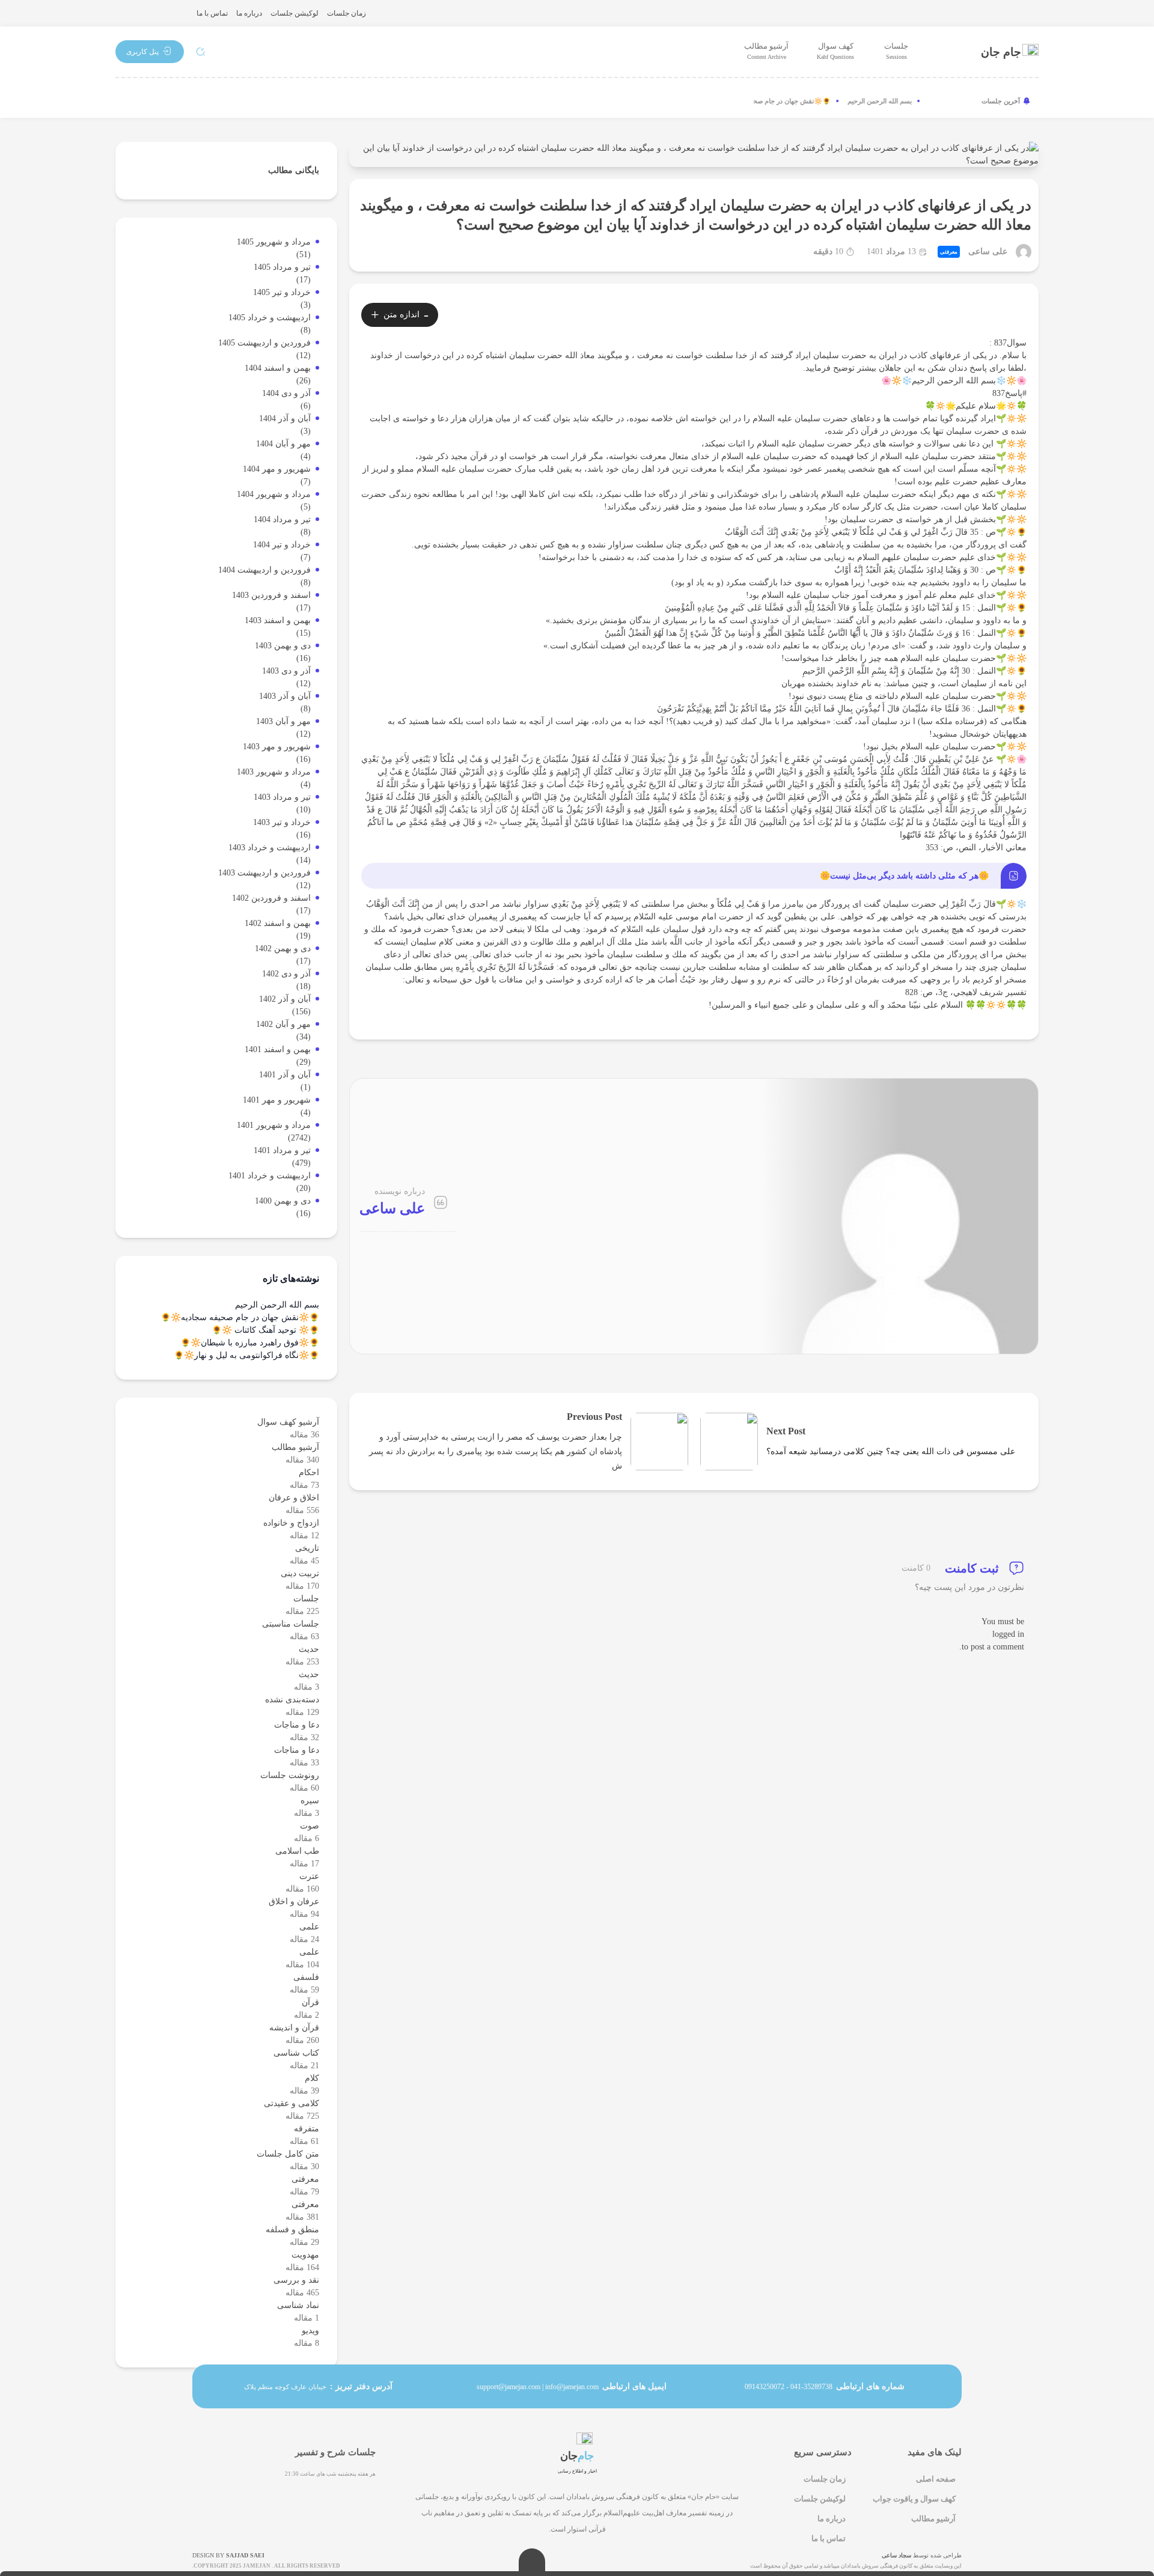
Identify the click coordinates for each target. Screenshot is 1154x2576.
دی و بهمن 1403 (283, 646)
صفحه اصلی (936, 2479)
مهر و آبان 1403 (283, 721)
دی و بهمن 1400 (283, 1201)
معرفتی (949, 252)
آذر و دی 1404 (286, 393)
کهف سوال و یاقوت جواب (914, 2499)
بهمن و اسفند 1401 (278, 1049)
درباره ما (249, 13)
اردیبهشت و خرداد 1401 (270, 1176)
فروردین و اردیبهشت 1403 (264, 873)
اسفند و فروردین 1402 (271, 898)
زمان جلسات (347, 13)
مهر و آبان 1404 (283, 444)
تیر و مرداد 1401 (282, 1150)
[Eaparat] (245, 101)
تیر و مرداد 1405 (282, 267)
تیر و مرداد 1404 (282, 519)
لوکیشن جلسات (295, 13)
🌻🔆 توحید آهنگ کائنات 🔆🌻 (265, 1330)
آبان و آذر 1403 (285, 696)
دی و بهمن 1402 (283, 948)
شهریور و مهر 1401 (277, 1100)
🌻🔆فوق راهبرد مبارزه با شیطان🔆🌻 (250, 1343)
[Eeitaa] (206, 101)
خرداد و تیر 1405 (282, 292)
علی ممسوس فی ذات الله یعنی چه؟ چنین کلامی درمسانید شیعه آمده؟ (891, 1451)
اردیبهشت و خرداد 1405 (270, 318)
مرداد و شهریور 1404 (274, 494)
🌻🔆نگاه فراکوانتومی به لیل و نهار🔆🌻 (246, 1355)
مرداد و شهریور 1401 (274, 1125)
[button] (150, 51)
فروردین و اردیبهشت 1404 (264, 570)
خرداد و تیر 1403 (282, 822)
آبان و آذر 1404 (285, 419)
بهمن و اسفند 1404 (278, 368)
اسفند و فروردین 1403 (271, 595)
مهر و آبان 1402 (283, 1024)
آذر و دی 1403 (286, 671)
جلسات (896, 51)
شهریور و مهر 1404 (277, 469)
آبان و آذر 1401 (285, 1075)
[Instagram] (126, 101)
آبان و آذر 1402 (285, 999)
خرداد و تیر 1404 (282, 545)
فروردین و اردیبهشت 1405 (264, 343)
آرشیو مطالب (766, 51)
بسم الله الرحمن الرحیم (900, 101)
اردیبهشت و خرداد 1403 (270, 848)
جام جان (1001, 52)
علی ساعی (988, 252)
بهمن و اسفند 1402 (278, 923)
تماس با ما (212, 13)
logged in (1008, 1634)
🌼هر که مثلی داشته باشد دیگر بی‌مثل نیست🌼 (904, 876)
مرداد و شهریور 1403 (274, 772)
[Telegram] (166, 101)
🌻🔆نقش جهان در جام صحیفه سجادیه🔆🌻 (789, 101)
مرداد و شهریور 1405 (274, 242)
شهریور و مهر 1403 (277, 747)
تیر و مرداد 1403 (282, 797)
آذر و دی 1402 (286, 974)
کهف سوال (835, 51)
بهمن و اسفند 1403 (278, 620)
